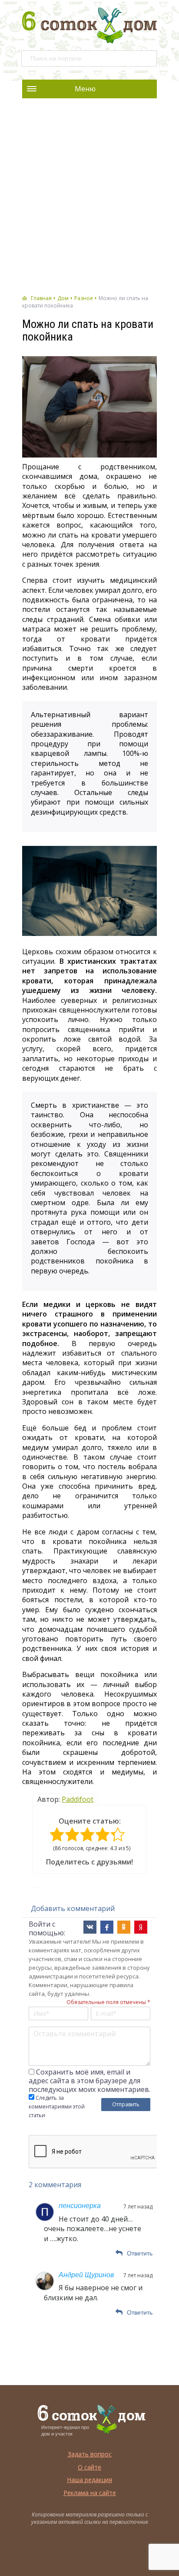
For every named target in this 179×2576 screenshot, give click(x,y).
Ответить (140, 2253)
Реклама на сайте (90, 2493)
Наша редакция (89, 2480)
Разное (84, 298)
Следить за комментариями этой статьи (57, 2107)
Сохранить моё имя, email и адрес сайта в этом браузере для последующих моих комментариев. (89, 2081)
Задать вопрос (90, 2454)
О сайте (89, 2467)
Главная (41, 298)
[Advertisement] (89, 197)
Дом (63, 298)
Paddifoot (78, 1799)
